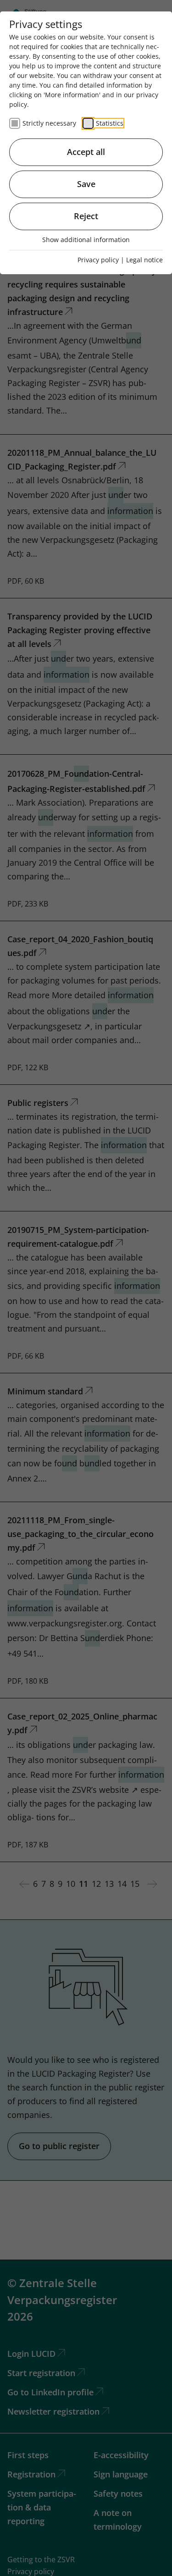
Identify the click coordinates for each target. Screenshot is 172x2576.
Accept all (86, 152)
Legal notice (144, 260)
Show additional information (86, 240)
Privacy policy (98, 260)
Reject (86, 216)
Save (86, 184)
